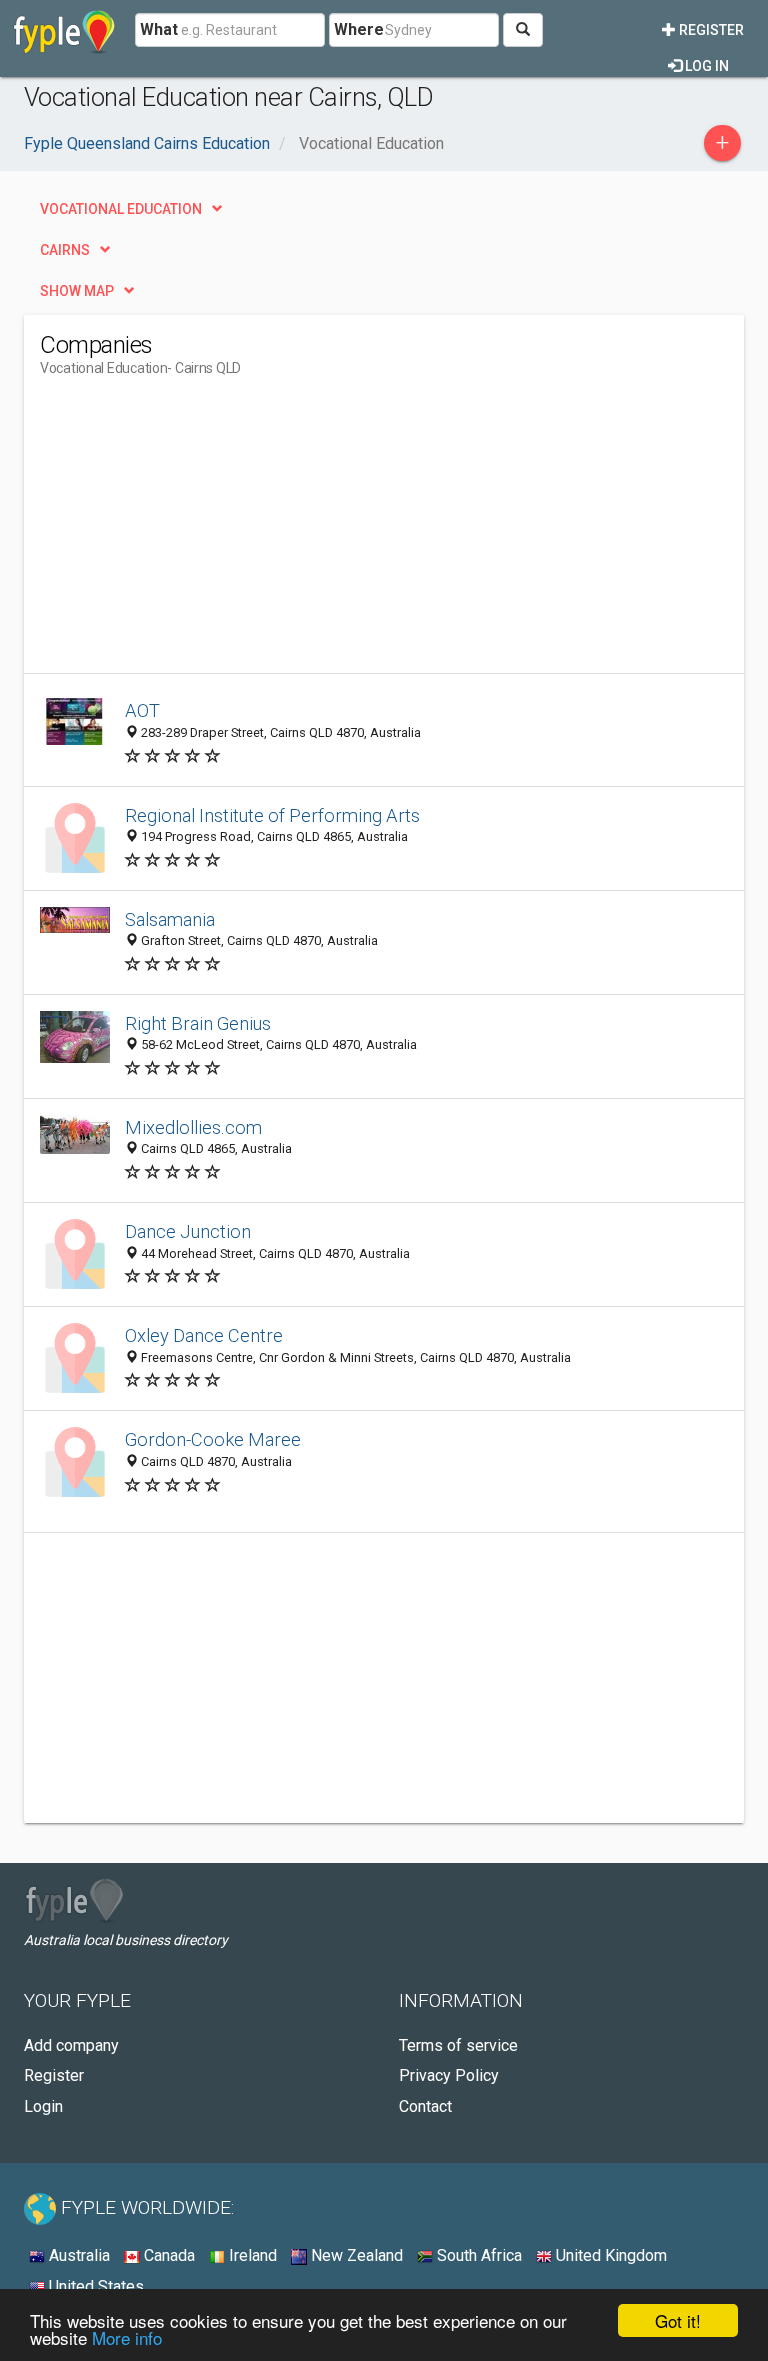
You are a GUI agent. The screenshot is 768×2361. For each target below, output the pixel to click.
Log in (705, 66)
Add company (71, 2045)
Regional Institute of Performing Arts (272, 815)
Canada (167, 2255)
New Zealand (355, 2255)
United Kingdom (609, 2255)
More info (127, 2337)
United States (94, 2286)
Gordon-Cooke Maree (213, 1439)
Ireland (251, 2255)
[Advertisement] (208, 533)
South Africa (477, 2255)
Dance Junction (188, 1231)
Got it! (678, 2320)
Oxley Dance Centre (204, 1335)
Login (43, 2106)
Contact (425, 2106)
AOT (142, 710)
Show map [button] (77, 291)
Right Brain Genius (198, 1023)
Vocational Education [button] (121, 209)
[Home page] (64, 30)
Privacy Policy (449, 2075)
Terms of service (458, 2045)
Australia (77, 2255)
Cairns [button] (65, 250)
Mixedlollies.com (193, 1127)
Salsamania (170, 919)
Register (710, 30)
